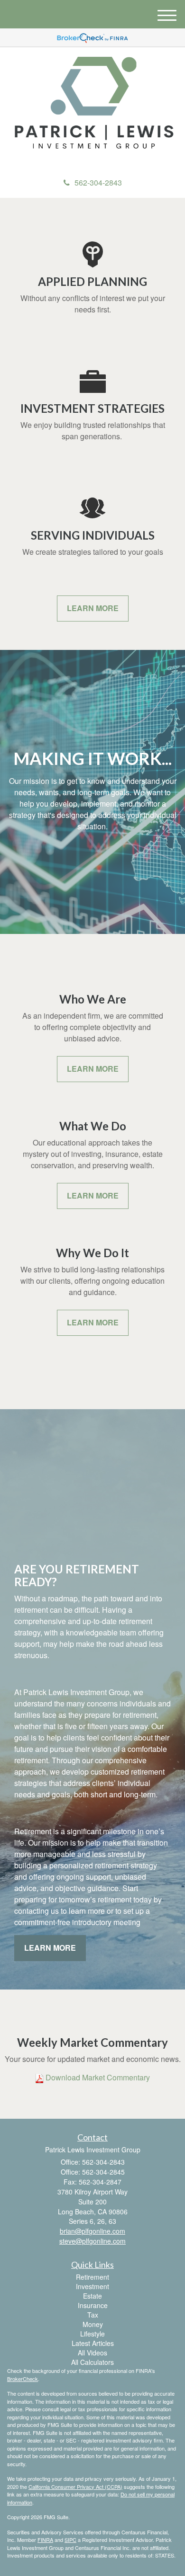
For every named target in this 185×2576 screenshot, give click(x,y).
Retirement (92, 2277)
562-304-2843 (98, 182)
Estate (92, 2296)
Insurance (93, 2305)
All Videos (92, 2353)
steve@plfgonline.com (92, 2241)
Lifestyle (92, 2334)
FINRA (45, 2540)
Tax (93, 2315)
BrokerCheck (23, 2379)
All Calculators (92, 2362)
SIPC (70, 2540)
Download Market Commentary (98, 2077)
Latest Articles (93, 2343)
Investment (92, 2286)
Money (93, 2324)
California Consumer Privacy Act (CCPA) (75, 2487)
